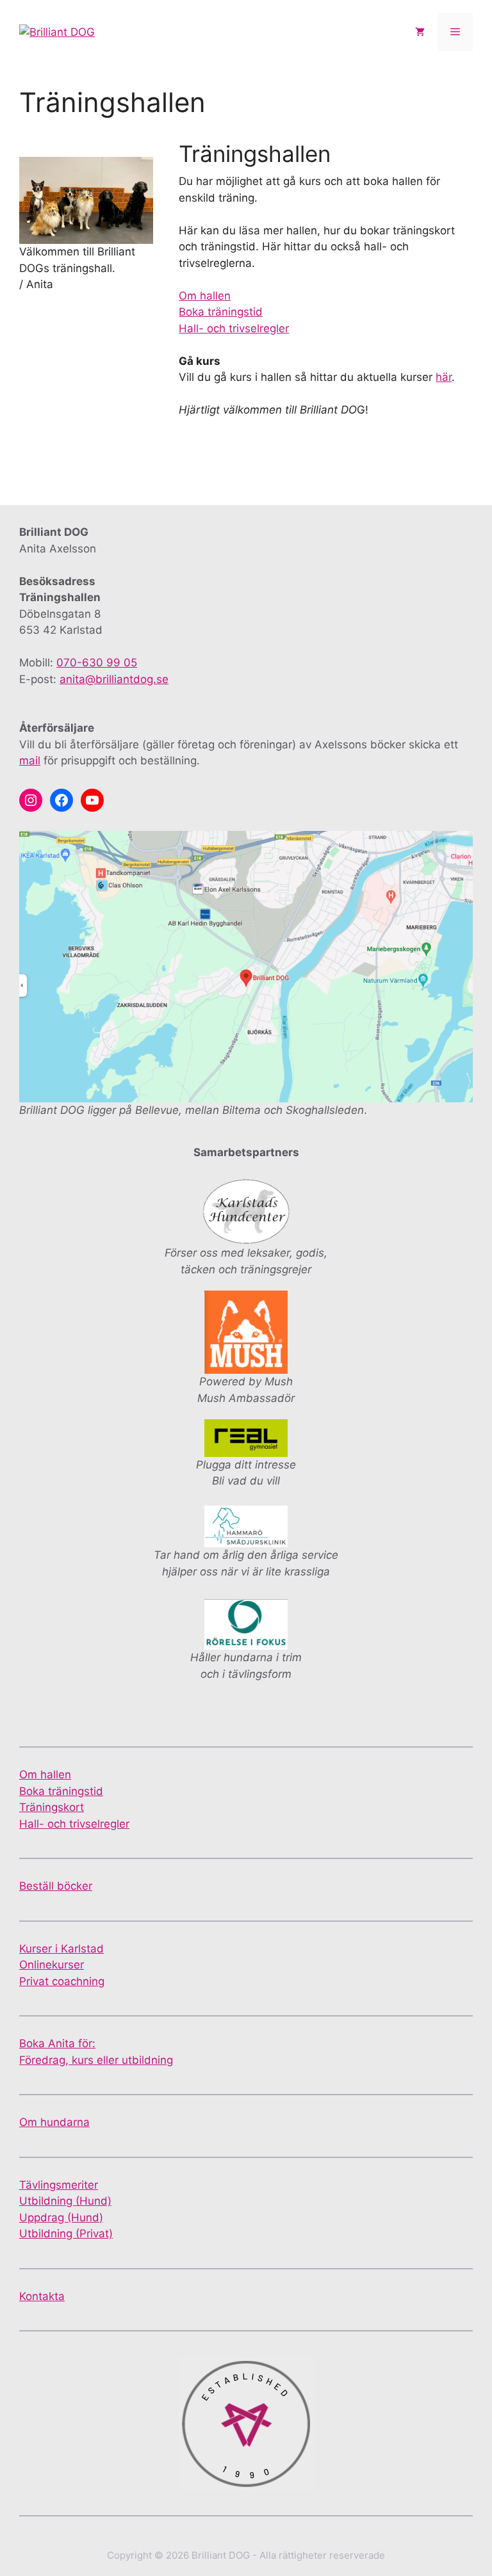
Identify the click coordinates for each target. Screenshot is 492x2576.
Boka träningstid (221, 312)
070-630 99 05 (97, 663)
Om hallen (205, 296)
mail (30, 761)
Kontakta (42, 2296)
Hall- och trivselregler (234, 328)
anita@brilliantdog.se (114, 679)
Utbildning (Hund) (65, 2201)
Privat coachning (62, 1981)
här (444, 377)
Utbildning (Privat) (66, 2234)
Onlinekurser (52, 1965)
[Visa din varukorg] (420, 32)
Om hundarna (54, 2122)
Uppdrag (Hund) (61, 2218)
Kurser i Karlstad (61, 1949)
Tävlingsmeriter (59, 2185)
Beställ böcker (56, 1886)
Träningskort (52, 1807)
